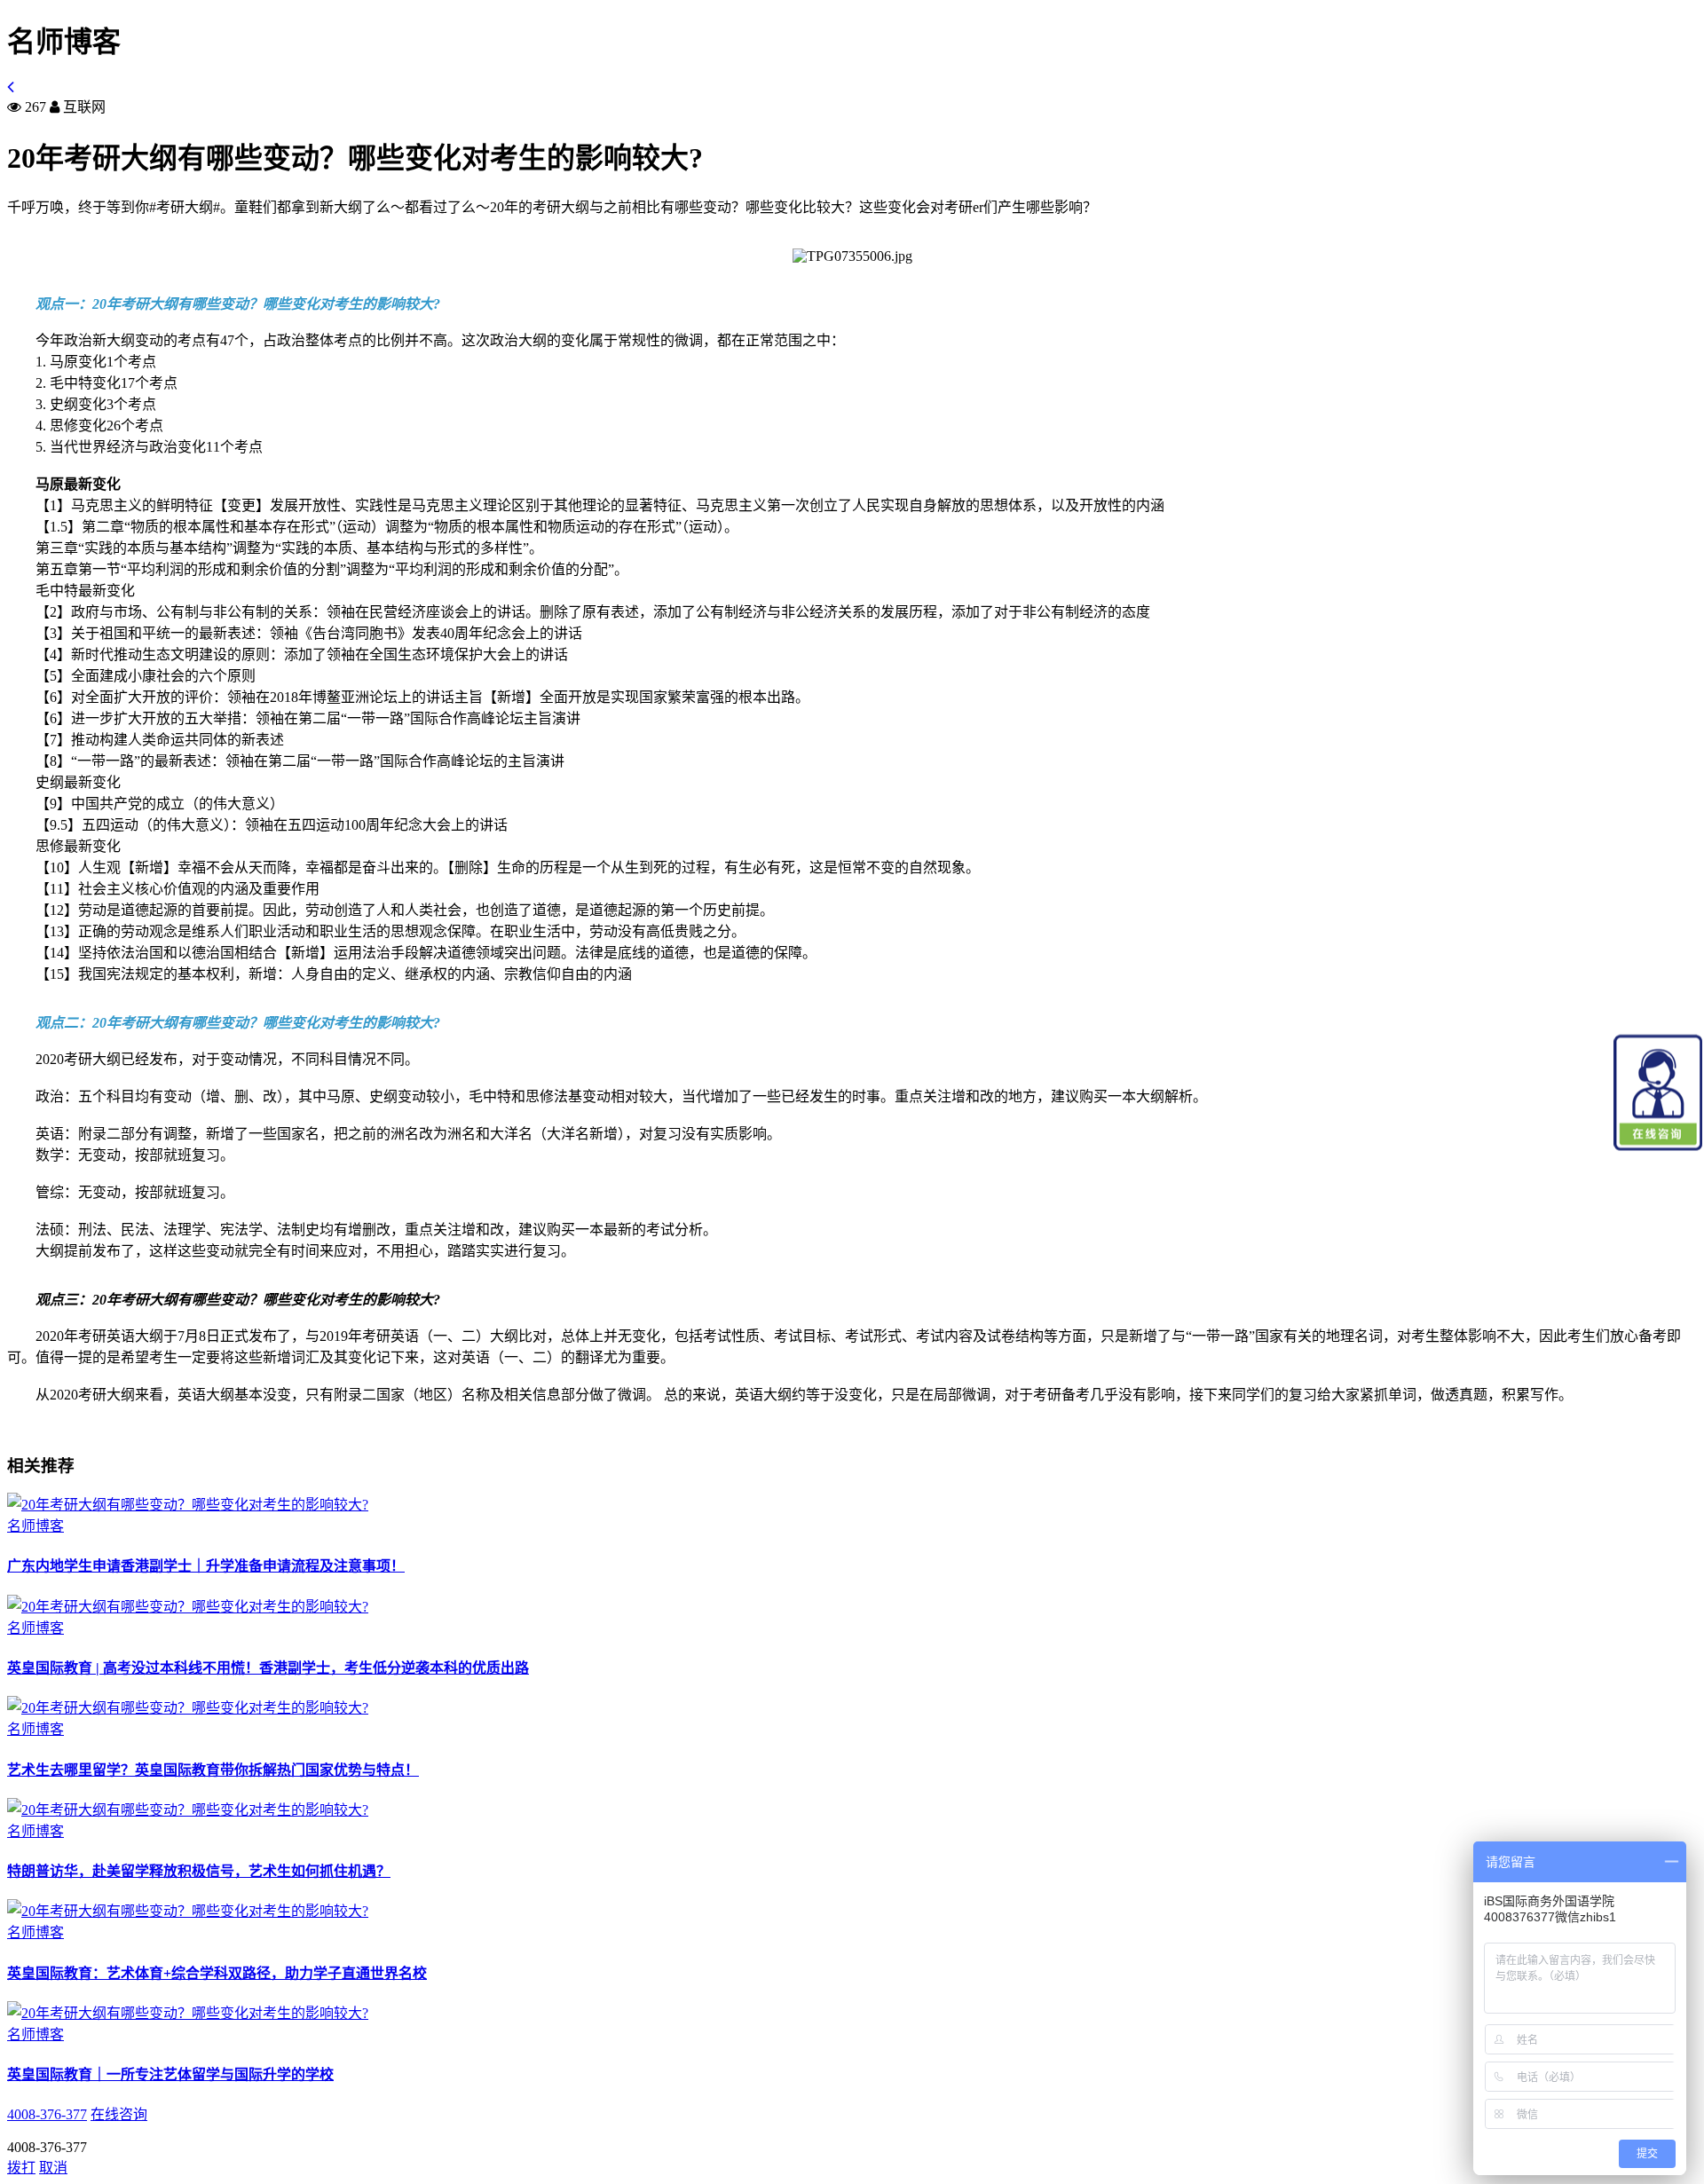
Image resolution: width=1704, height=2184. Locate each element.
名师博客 (35, 1526)
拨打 (21, 2168)
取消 (53, 2168)
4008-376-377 (47, 2114)
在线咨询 (119, 2114)
